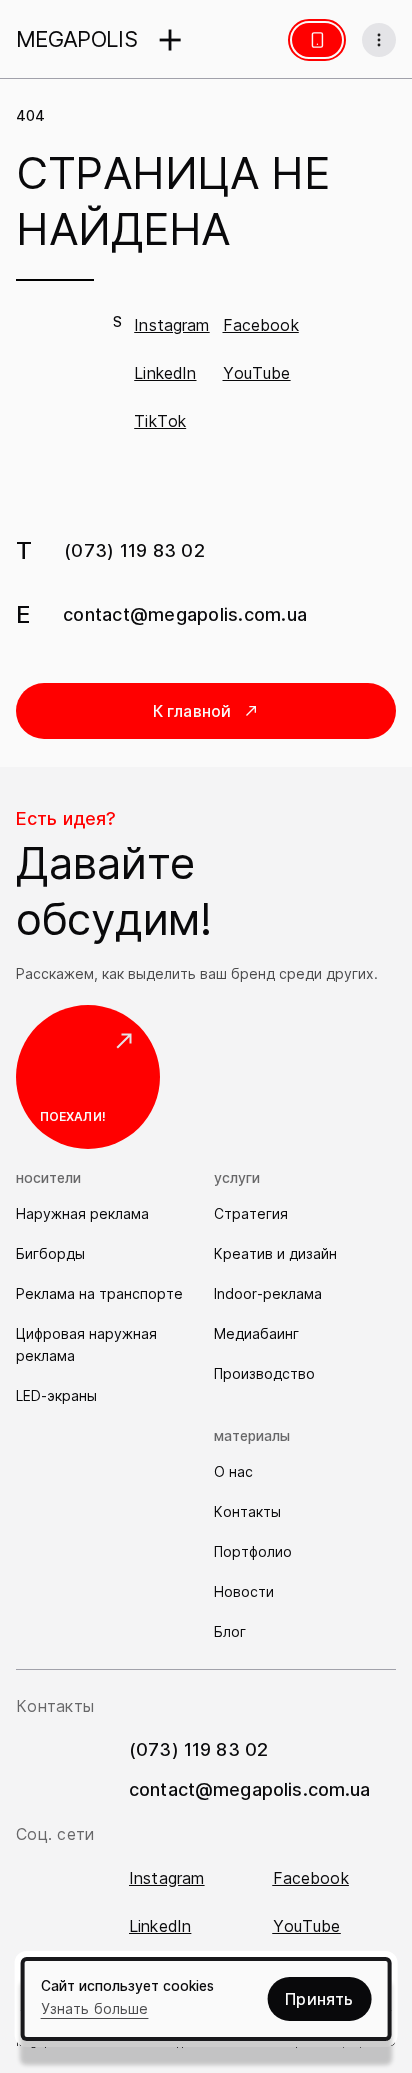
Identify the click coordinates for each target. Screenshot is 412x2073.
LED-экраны (56, 1395)
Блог (230, 1631)
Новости (244, 1591)
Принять (319, 1999)
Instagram (171, 325)
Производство (264, 1373)
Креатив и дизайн (275, 1253)
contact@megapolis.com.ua (185, 614)
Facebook (261, 325)
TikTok (160, 421)
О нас (233, 1471)
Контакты (247, 1511)
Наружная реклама (82, 1213)
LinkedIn (165, 373)
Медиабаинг (256, 1333)
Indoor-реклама (268, 1293)
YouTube (257, 373)
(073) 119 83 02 (134, 550)
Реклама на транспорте (99, 1293)
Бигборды (50, 1253)
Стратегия (251, 1213)
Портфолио (253, 1551)
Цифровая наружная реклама (86, 1344)
